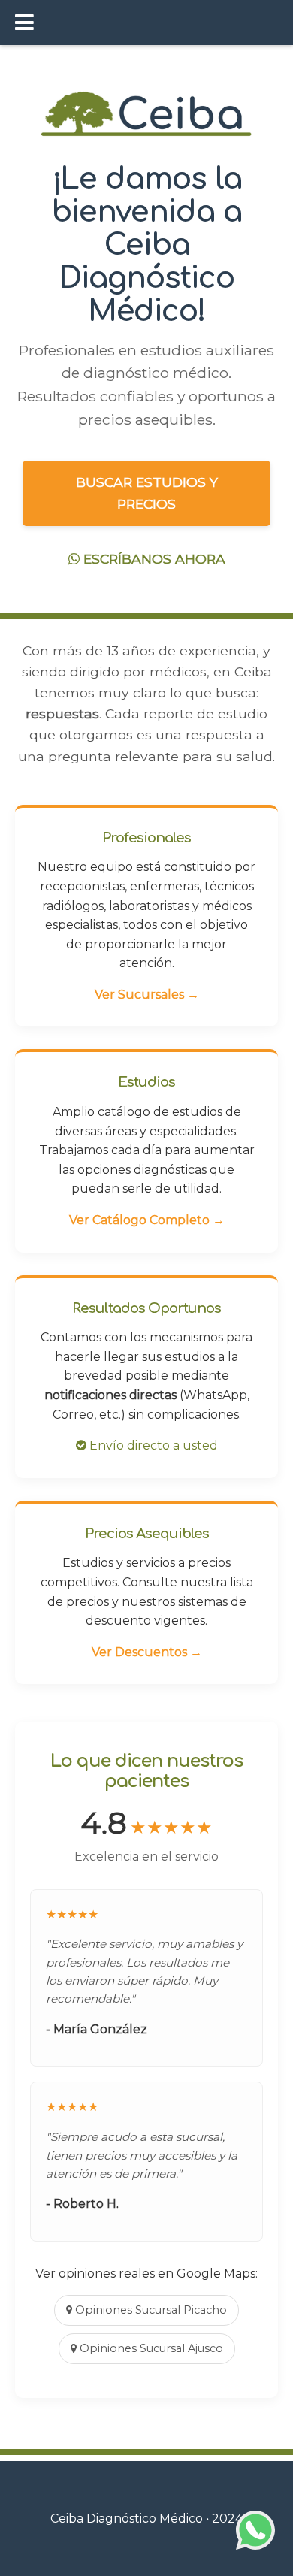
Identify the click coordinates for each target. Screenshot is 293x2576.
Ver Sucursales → (147, 995)
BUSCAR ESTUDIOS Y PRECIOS (147, 493)
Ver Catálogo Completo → (147, 1220)
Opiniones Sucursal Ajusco (150, 2348)
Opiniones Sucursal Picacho (150, 2310)
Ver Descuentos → (147, 1652)
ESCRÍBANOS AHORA (153, 559)
